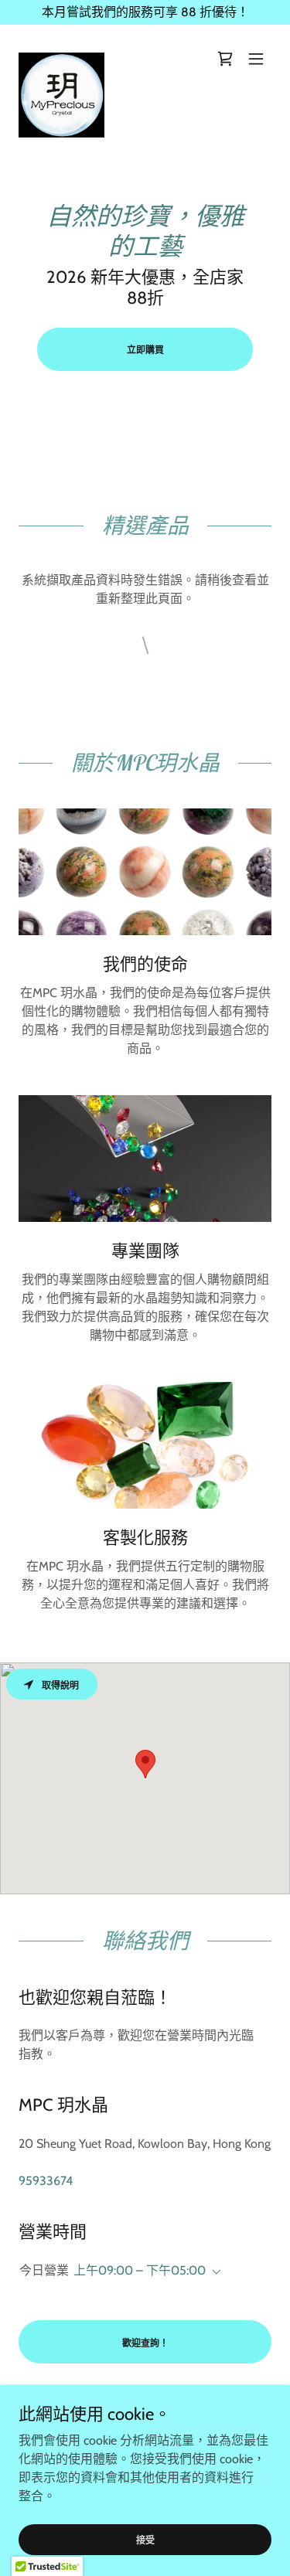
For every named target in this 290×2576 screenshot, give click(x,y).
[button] (256, 59)
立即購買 (145, 350)
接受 (145, 2540)
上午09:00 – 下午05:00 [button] (140, 2270)
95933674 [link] (46, 2181)
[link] (61, 59)
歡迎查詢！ (145, 2343)
